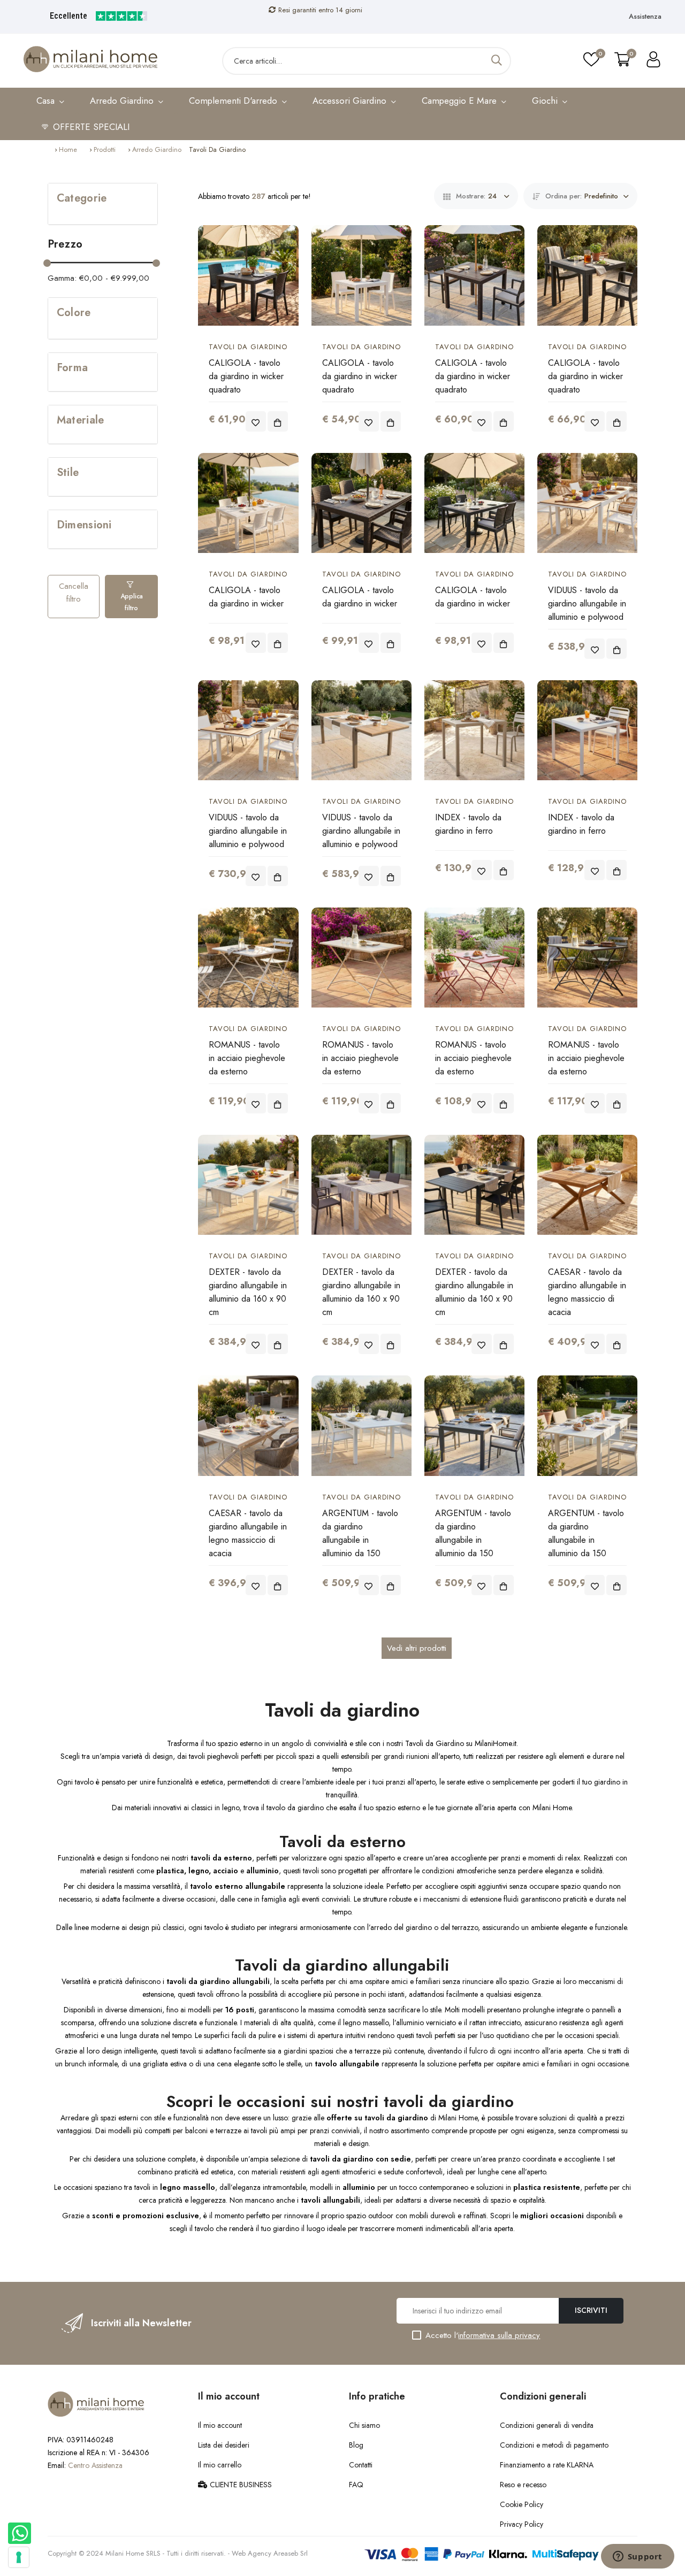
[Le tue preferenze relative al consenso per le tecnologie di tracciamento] (19, 2557)
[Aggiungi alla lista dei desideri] (256, 421)
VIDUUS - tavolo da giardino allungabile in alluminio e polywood (587, 603)
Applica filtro (132, 602)
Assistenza (645, 16)
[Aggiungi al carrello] (278, 421)
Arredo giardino (157, 149)
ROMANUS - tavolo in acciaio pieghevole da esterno (247, 1058)
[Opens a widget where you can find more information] (637, 2557)
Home (68, 149)
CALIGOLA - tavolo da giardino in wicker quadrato (246, 376)
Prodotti (105, 149)
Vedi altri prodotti (417, 1648)
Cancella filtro (74, 593)
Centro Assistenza (95, 2465)
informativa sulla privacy (499, 2335)
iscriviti (591, 2310)
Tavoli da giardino (248, 347)
